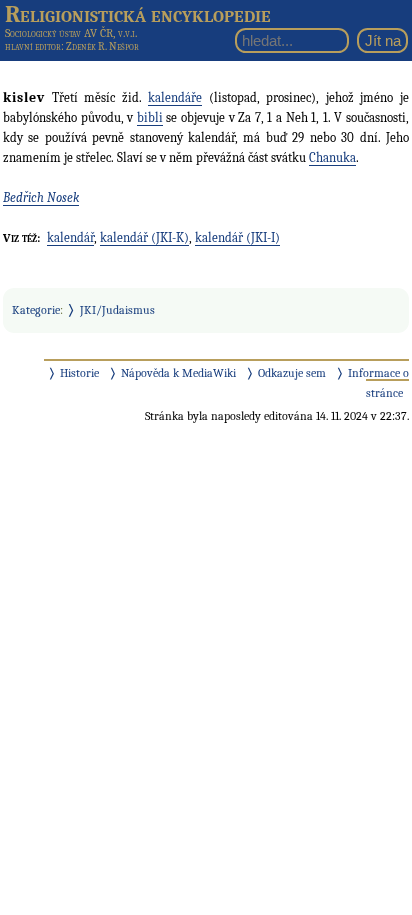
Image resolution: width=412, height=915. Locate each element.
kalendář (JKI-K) (144, 237)
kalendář (70, 237)
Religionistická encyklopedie (138, 14)
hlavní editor (33, 46)
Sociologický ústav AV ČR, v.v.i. (71, 33)
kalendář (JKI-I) (237, 237)
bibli (150, 117)
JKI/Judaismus (117, 310)
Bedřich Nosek (41, 197)
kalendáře (175, 97)
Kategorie (36, 310)
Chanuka (332, 157)
